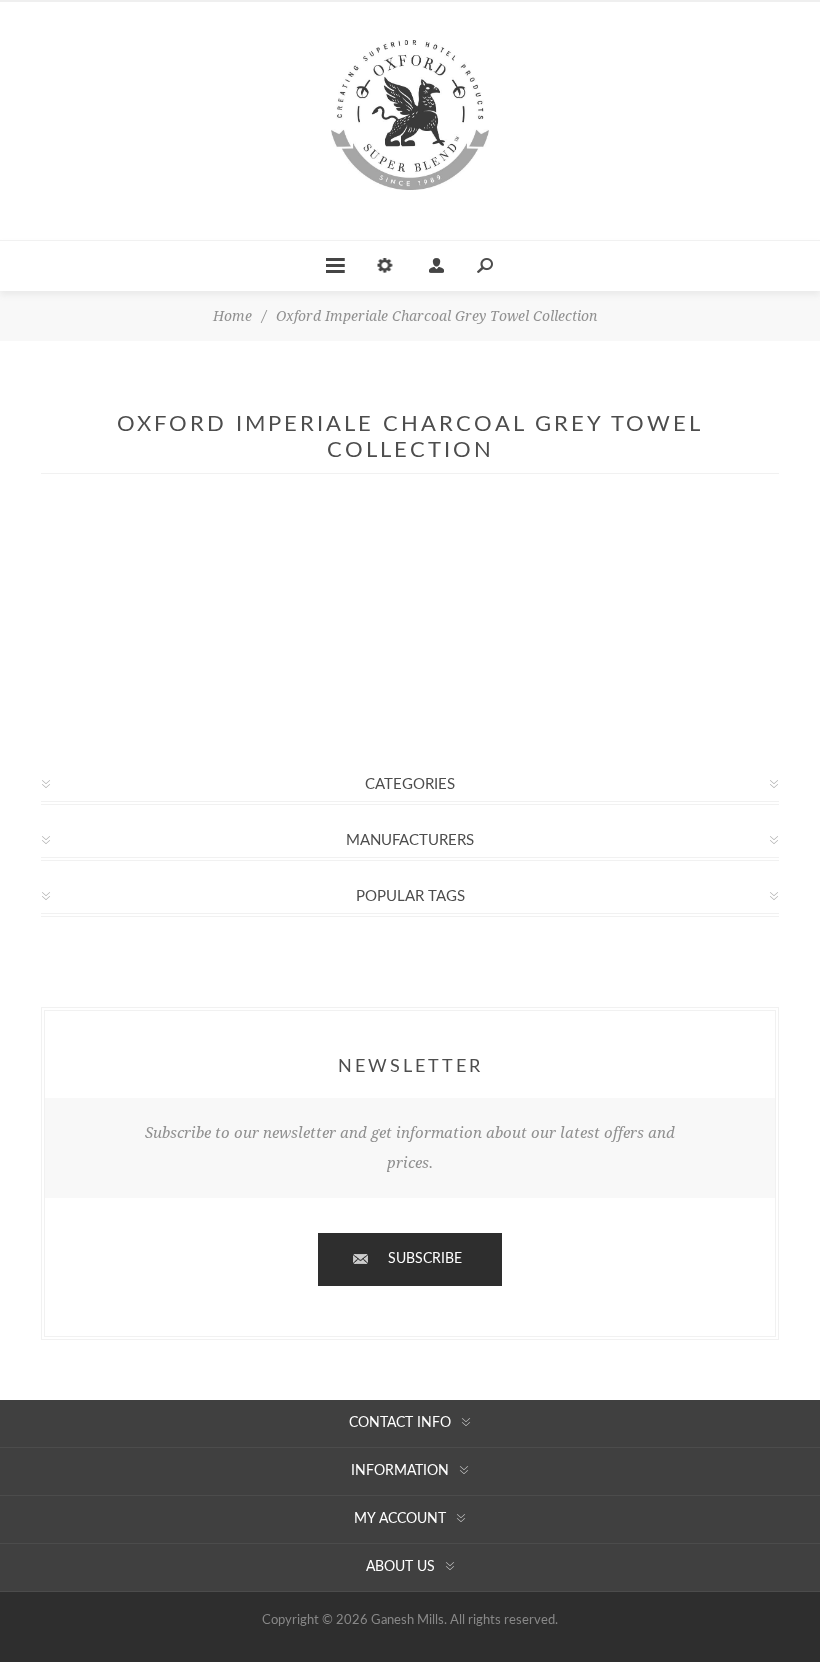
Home (232, 316)
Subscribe (425, 1259)
